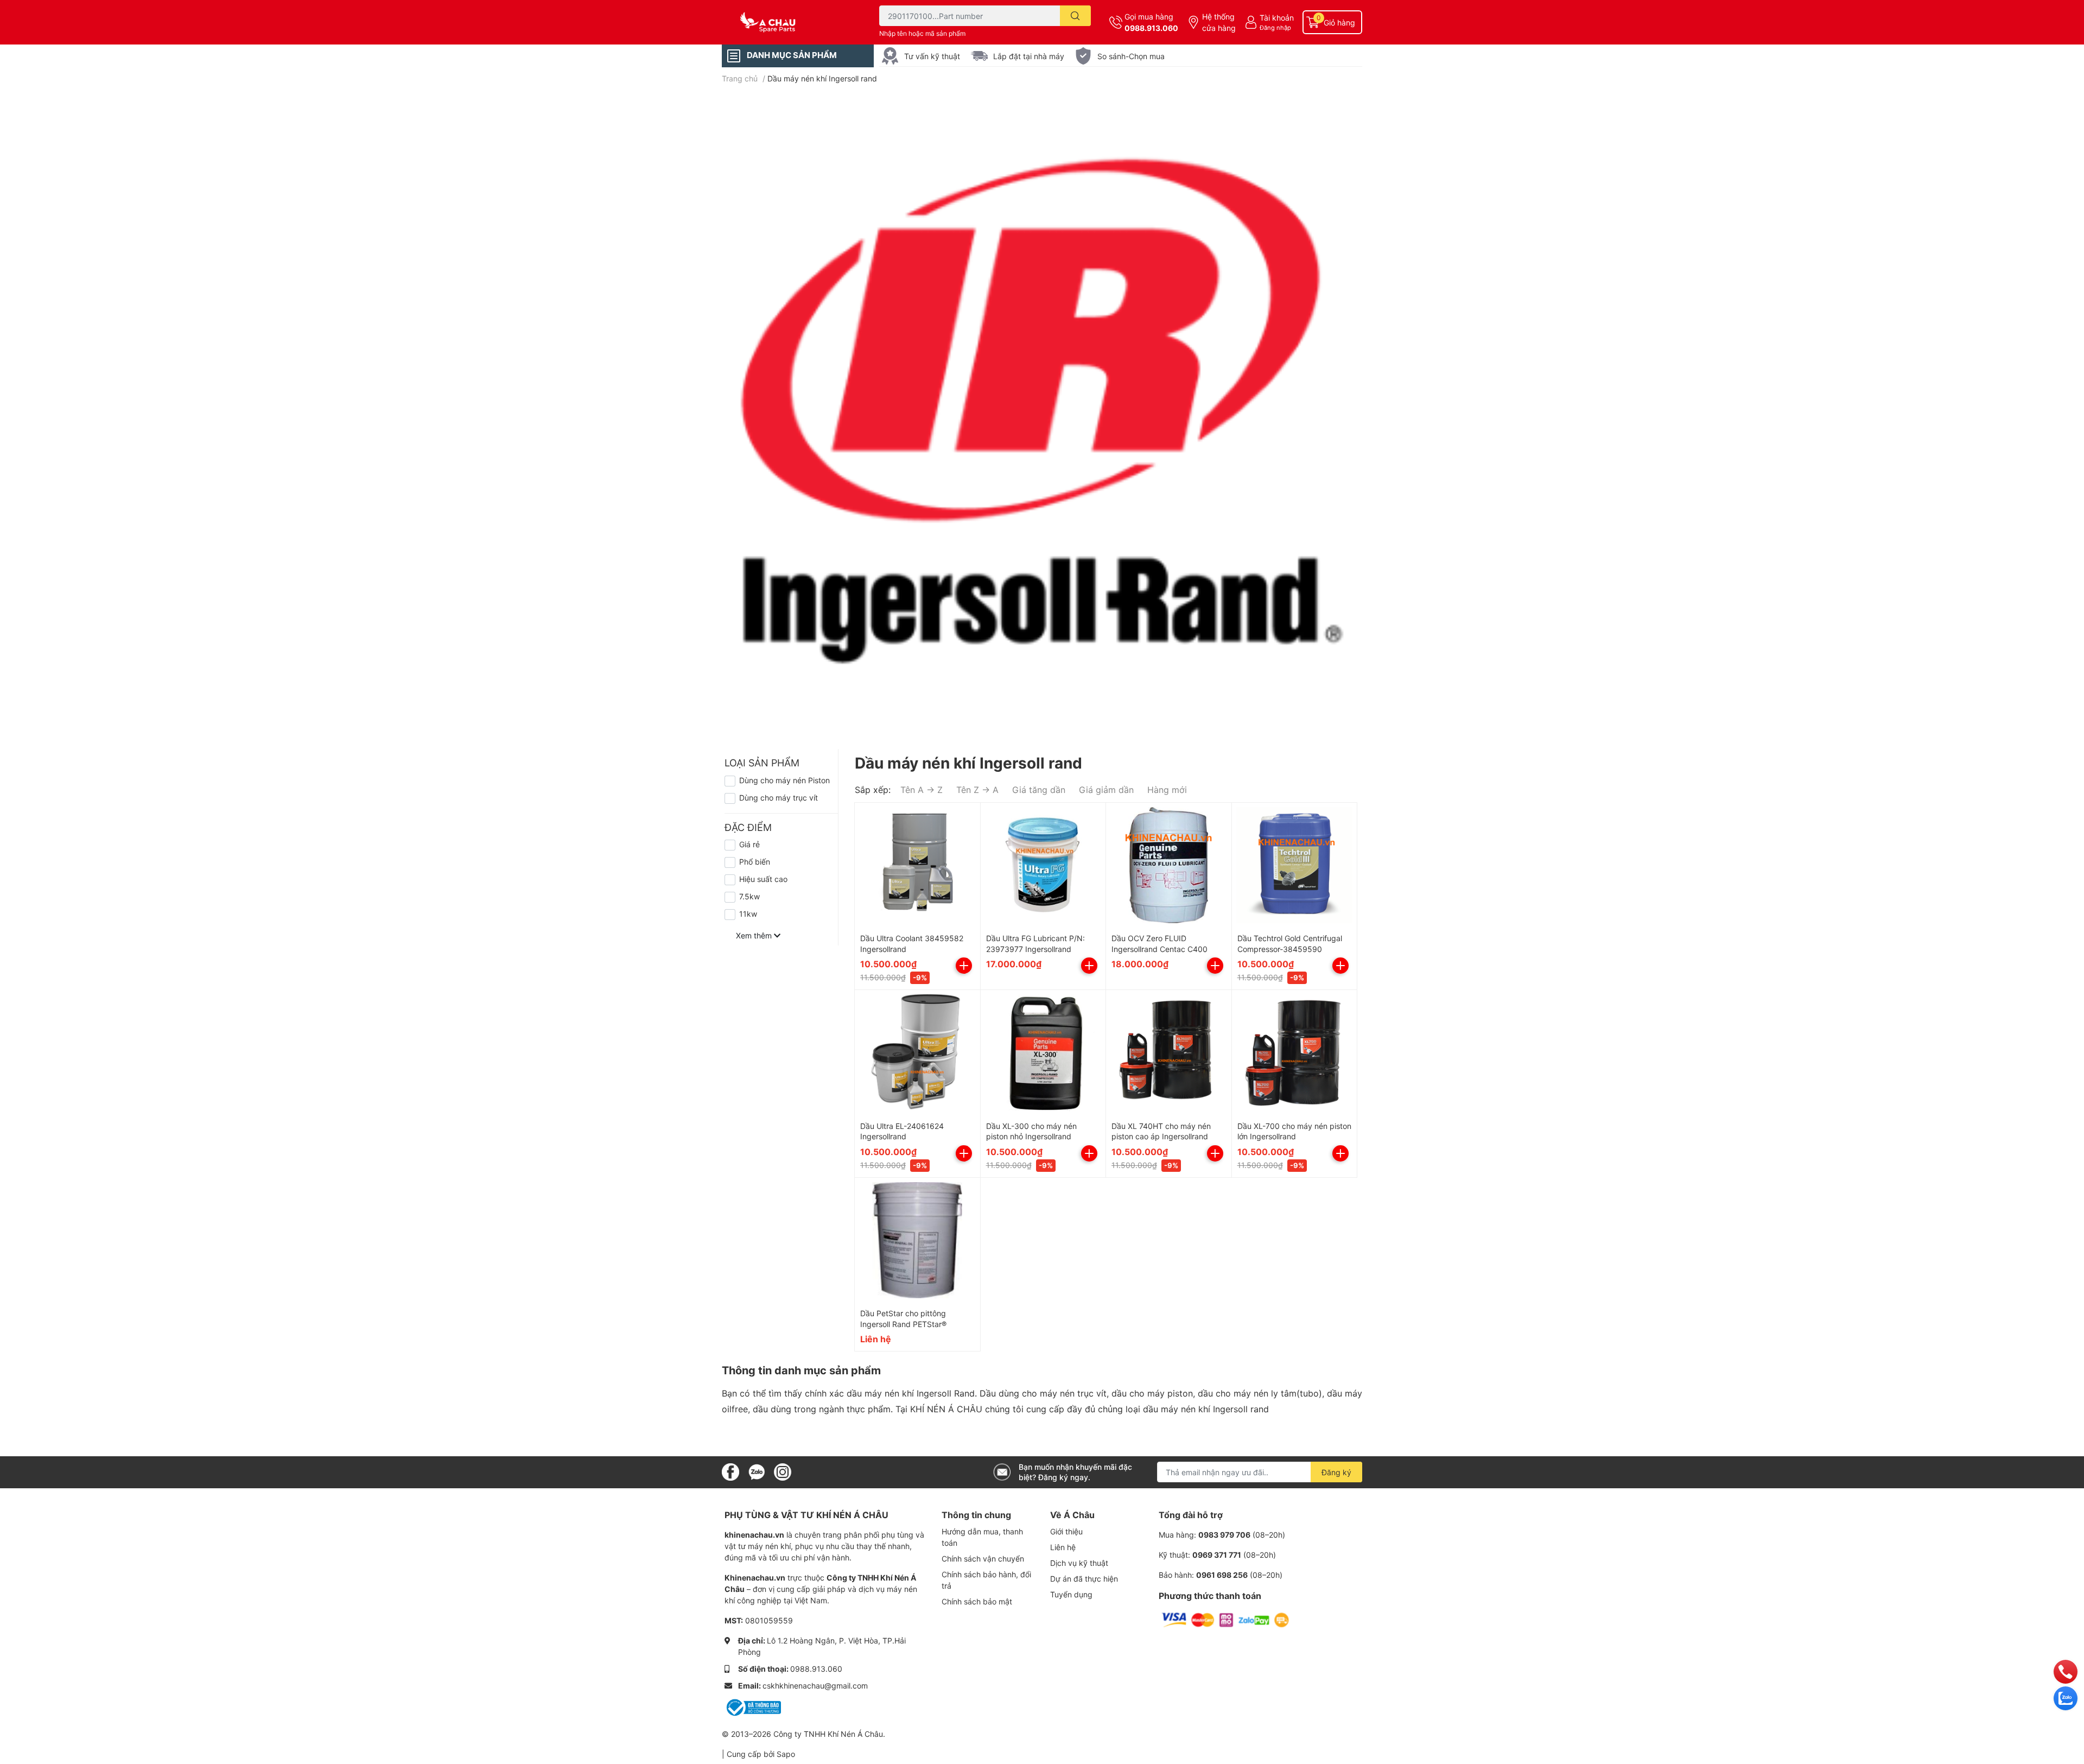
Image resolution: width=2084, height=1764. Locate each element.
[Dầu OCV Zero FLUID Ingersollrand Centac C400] (1169, 865)
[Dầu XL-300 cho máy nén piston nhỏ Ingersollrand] (1043, 1053)
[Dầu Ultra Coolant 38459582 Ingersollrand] (917, 865)
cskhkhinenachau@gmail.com (815, 1686)
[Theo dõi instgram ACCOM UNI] (783, 1471)
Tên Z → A (977, 790)
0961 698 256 (1222, 1575)
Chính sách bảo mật (977, 1601)
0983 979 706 (1224, 1535)
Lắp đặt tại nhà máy (1029, 56)
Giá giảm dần (1106, 790)
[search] (1075, 16)
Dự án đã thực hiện (1084, 1579)
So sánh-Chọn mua (1131, 56)
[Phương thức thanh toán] (1225, 1619)
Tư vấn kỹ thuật (932, 56)
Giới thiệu (1066, 1531)
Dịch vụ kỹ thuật (1079, 1563)
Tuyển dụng (1071, 1594)
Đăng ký (1336, 1472)
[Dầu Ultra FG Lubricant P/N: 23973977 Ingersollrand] (1043, 865)
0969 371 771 (1217, 1555)
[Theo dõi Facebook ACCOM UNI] (730, 1471)
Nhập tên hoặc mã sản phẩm (922, 33)
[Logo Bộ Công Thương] (753, 1707)
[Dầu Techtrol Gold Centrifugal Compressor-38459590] (1295, 865)
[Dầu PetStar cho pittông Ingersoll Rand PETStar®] (917, 1240)
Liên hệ (1063, 1547)
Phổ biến (755, 862)
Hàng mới (1167, 790)
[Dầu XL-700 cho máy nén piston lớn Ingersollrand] (1295, 1053)
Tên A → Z (922, 790)
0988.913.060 (1151, 28)
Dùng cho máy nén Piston (784, 780)
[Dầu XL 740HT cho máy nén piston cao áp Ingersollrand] (1169, 1053)
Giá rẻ (749, 844)
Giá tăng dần (1039, 790)
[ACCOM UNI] (789, 23)
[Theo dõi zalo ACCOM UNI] (757, 1471)
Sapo (786, 1754)
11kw (748, 914)
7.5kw (749, 896)
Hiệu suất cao (763, 879)
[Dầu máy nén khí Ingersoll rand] (1042, 411)
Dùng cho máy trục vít (779, 798)
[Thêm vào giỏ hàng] (964, 966)
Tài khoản (1277, 18)
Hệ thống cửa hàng (1219, 22)
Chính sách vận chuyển (983, 1559)
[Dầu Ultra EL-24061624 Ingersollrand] (917, 1053)
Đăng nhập (1275, 28)
